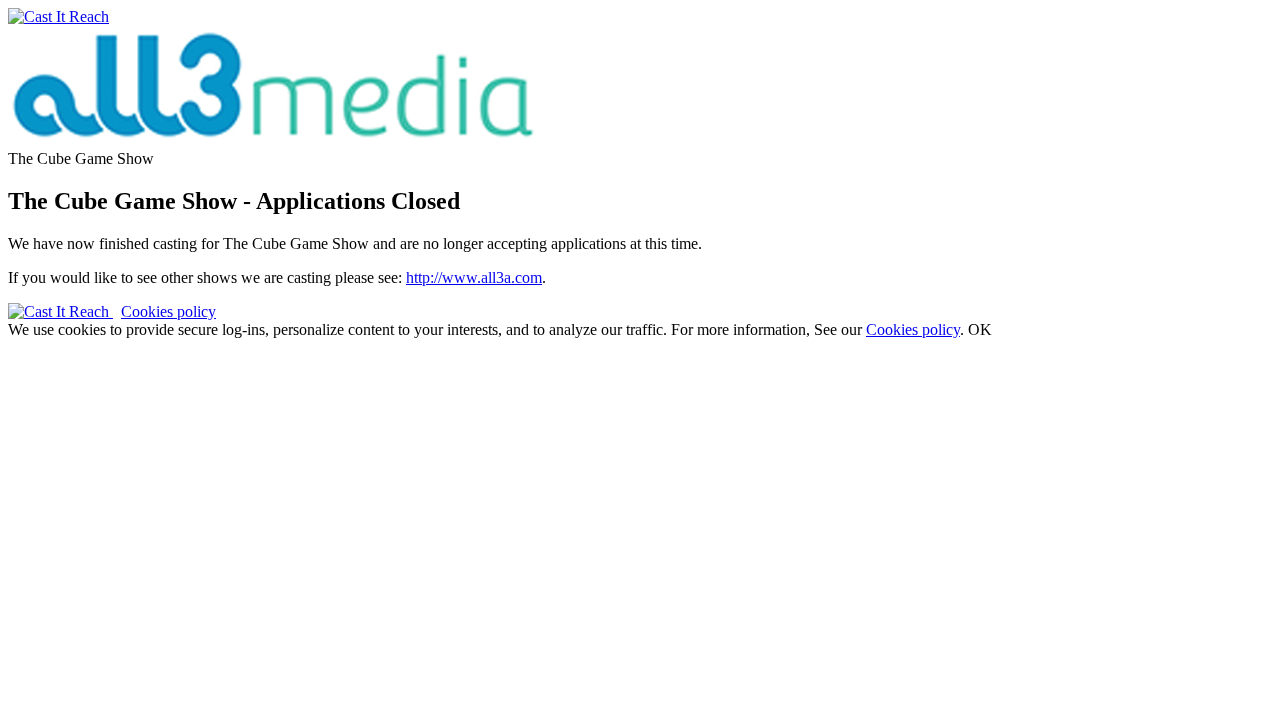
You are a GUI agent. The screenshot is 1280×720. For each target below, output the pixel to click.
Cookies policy (168, 311)
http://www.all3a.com (474, 277)
